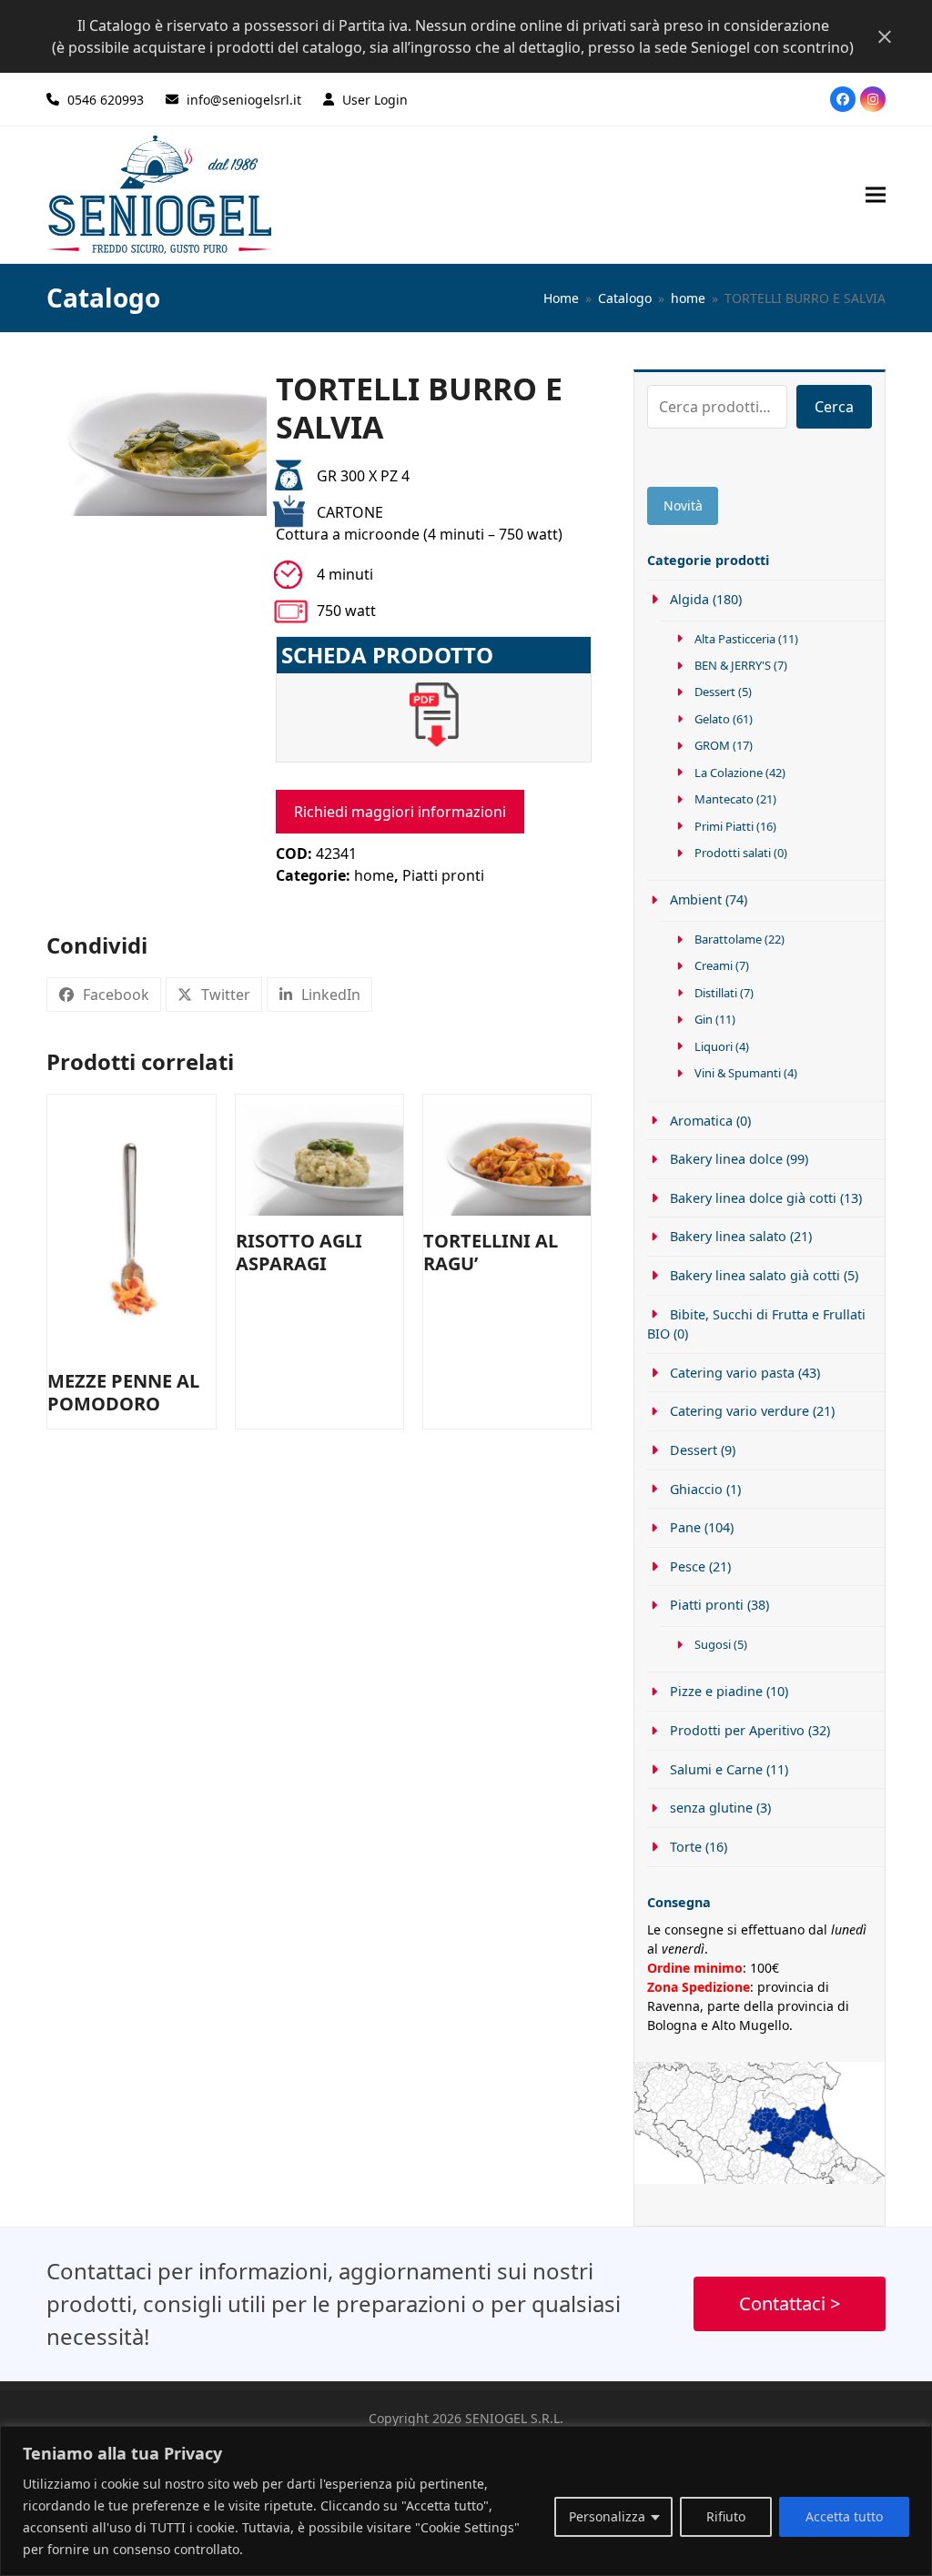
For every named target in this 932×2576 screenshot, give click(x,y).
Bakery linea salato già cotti (755, 1275)
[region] (466, 2501)
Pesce (687, 1566)
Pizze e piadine (716, 1691)
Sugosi (713, 1644)
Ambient (695, 899)
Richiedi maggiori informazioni (400, 812)
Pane (685, 1527)
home (374, 875)
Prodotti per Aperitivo (737, 1730)
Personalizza (607, 2516)
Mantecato (724, 799)
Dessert (715, 692)
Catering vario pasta (732, 1373)
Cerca (834, 407)
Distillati (716, 993)
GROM (712, 745)
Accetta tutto (844, 2516)
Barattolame (728, 939)
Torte (685, 1847)
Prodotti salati (733, 853)
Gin (704, 1019)
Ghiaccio (696, 1489)
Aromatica (701, 1121)
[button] (876, 194)
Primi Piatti (724, 826)
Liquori (714, 1046)
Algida (689, 599)
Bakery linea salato (728, 1236)
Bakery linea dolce (726, 1159)
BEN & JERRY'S (733, 665)
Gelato (712, 719)
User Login (375, 100)
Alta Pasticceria (735, 639)
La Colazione (729, 773)
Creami (714, 965)
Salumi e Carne (716, 1769)
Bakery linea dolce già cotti (753, 1198)
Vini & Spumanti (738, 1073)
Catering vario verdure (739, 1411)
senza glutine (711, 1808)
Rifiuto (726, 2516)
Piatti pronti (443, 875)
